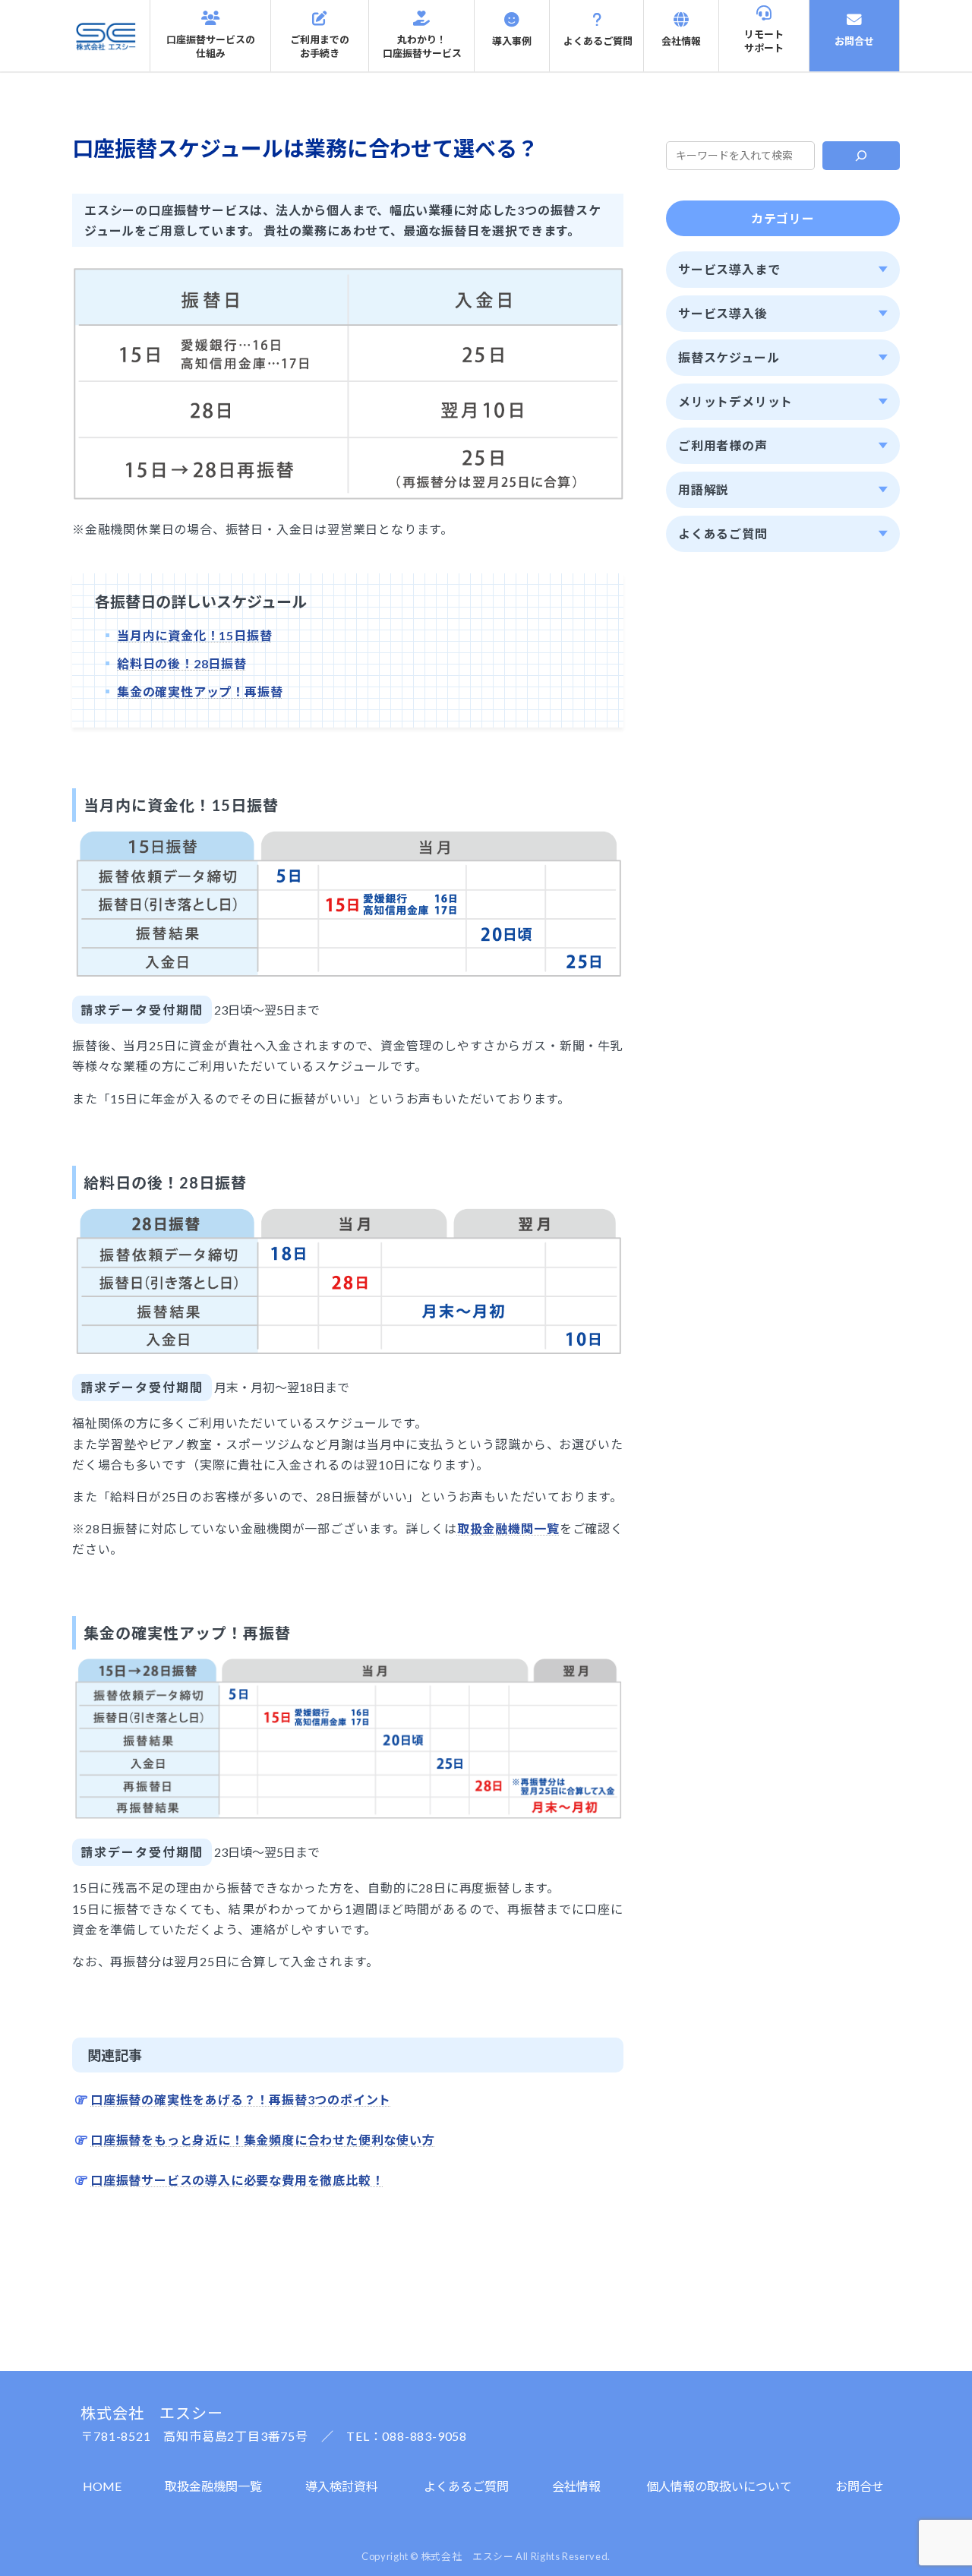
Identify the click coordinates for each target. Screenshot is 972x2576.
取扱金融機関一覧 (213, 2486)
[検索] (862, 156)
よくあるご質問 (466, 2486)
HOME (102, 2486)
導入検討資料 (342, 2486)
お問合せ (860, 2486)
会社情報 (576, 2486)
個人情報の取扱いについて (719, 2486)
